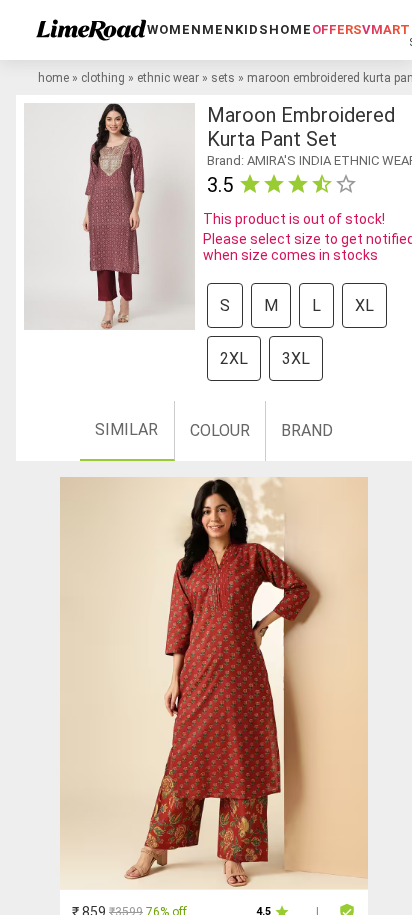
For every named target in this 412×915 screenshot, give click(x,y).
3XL (296, 358)
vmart (386, 29)
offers (337, 29)
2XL (234, 358)
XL (364, 305)
